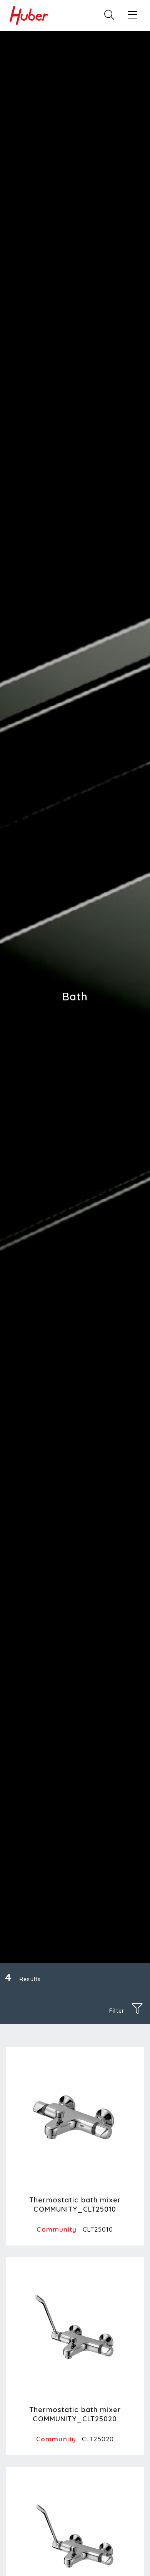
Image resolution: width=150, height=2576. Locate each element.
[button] (133, 15)
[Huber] (29, 15)
